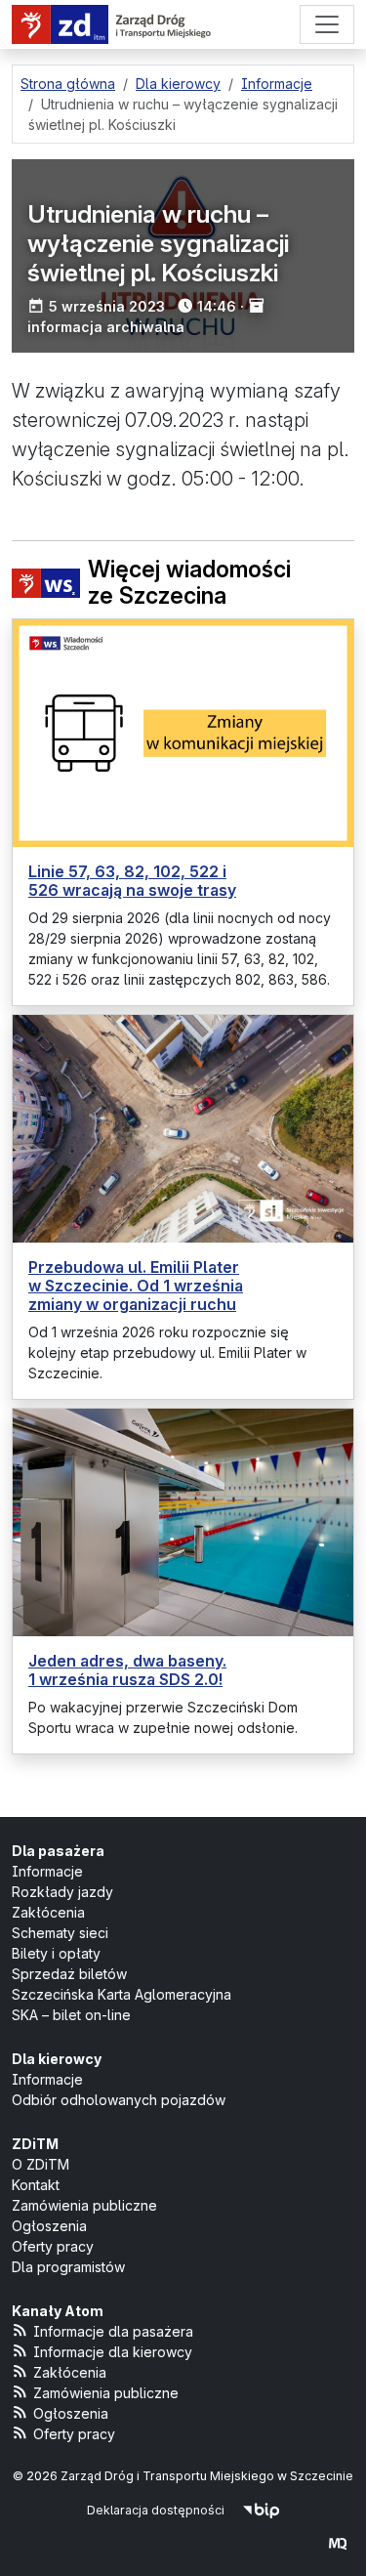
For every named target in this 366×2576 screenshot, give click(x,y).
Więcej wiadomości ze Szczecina (189, 584)
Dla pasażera (58, 1851)
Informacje (47, 1871)
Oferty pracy (53, 2246)
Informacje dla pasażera (113, 2331)
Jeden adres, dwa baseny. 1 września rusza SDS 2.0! (127, 1670)
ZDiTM (35, 2144)
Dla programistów (68, 2267)
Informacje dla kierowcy (113, 2352)
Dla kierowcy (57, 2059)
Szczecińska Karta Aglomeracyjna (122, 1994)
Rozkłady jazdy (62, 1892)
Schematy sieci (60, 1933)
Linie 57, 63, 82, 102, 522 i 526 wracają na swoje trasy (132, 881)
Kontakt (36, 2185)
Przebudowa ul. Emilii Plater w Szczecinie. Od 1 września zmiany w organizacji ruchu (136, 1286)
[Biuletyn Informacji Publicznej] (261, 2510)
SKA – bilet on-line (71, 2015)
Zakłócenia (48, 1912)
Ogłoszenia (49, 2226)
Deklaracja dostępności (156, 2510)
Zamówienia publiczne (84, 2205)
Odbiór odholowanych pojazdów (119, 2100)
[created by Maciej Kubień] (338, 2543)
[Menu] (327, 24)
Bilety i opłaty (56, 1953)
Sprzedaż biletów (69, 1974)
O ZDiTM (41, 2164)
